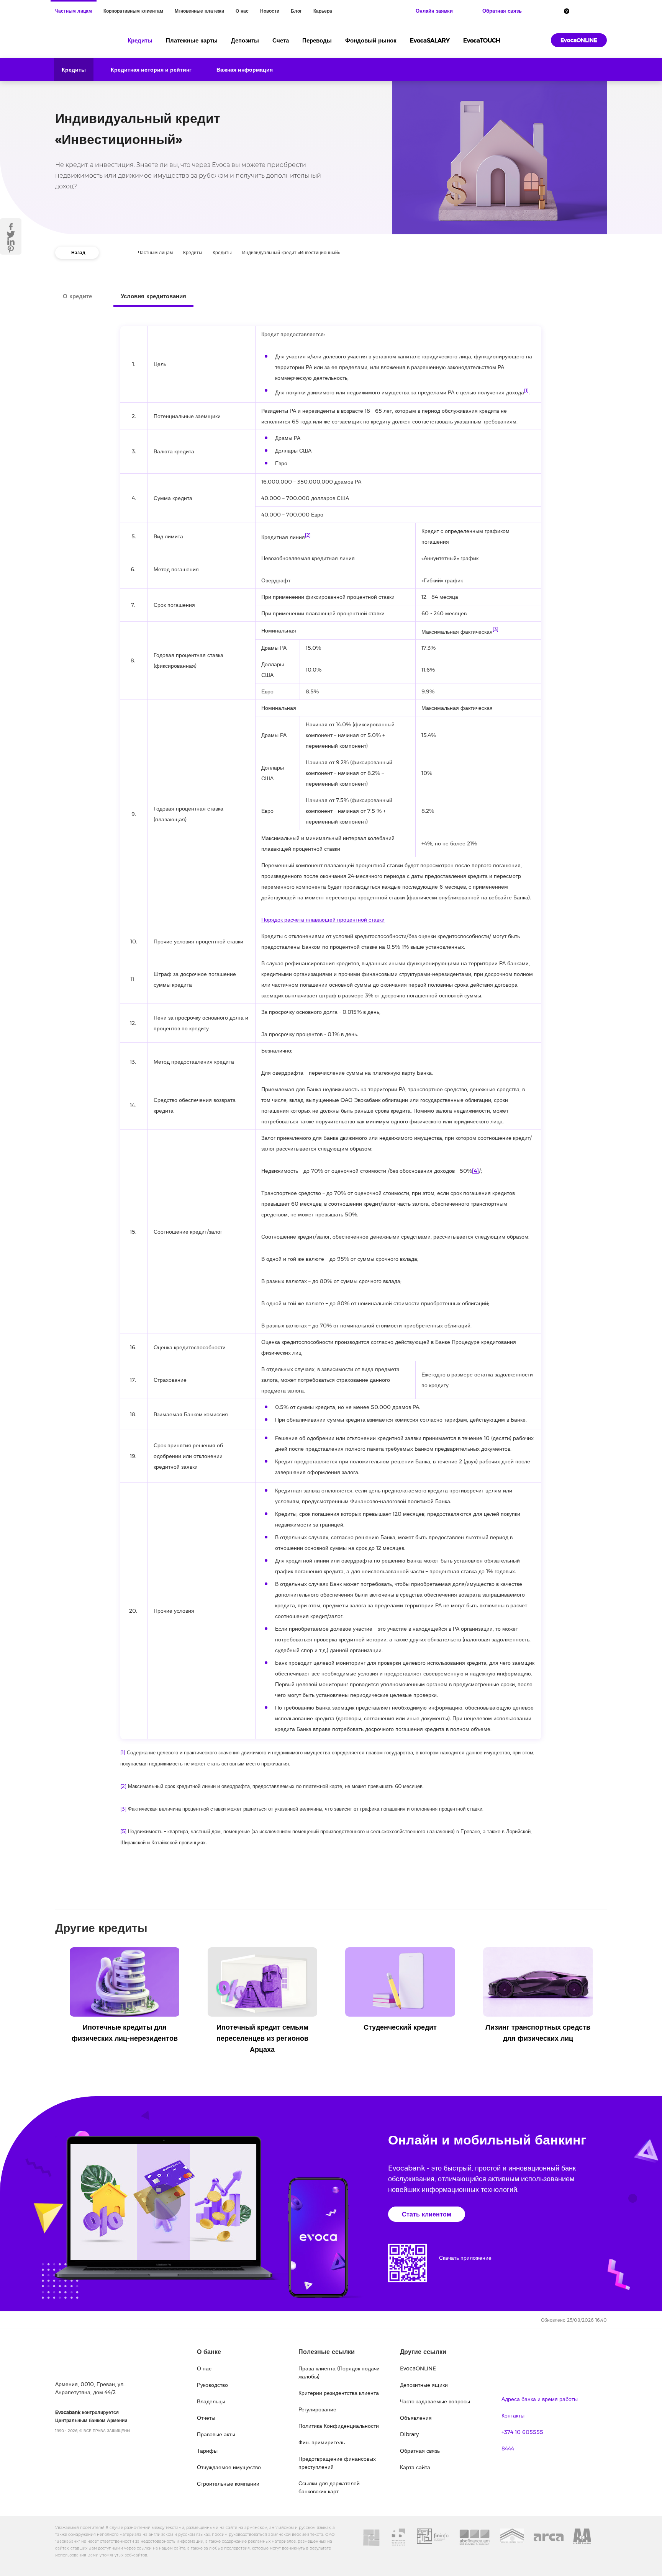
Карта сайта (415, 2467)
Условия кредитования (153, 296)
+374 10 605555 (522, 2432)
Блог (296, 11)
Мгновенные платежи (199, 11)
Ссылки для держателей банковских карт (329, 2487)
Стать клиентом (427, 2214)
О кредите (77, 296)
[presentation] (57, 1975)
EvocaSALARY (430, 40)
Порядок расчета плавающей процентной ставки (323, 920)
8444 (508, 2449)
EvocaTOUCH (482, 40)
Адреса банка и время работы (540, 2399)
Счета (281, 40)
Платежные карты (192, 40)
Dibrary (409, 2434)
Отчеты (206, 2418)
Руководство (212, 2385)
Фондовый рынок (371, 40)
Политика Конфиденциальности (339, 2426)
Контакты (513, 2416)
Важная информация (245, 70)
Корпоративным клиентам (133, 11)
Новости (270, 11)
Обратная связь (420, 2451)
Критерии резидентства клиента (339, 2393)
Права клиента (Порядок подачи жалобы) (339, 2373)
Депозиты (245, 40)
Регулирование (317, 2409)
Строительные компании (228, 2484)
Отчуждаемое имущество (229, 2467)
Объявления (416, 2418)
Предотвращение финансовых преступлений (337, 2463)
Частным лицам (74, 11)
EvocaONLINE (579, 40)
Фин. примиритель (322, 2442)
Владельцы (211, 2401)
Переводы (317, 40)
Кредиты (140, 40)
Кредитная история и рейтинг (151, 70)
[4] (475, 1171)
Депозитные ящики (424, 2385)
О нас (242, 11)
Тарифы (207, 2451)
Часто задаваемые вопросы (435, 2401)
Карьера (323, 11)
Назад (78, 253)
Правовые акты (216, 2434)
